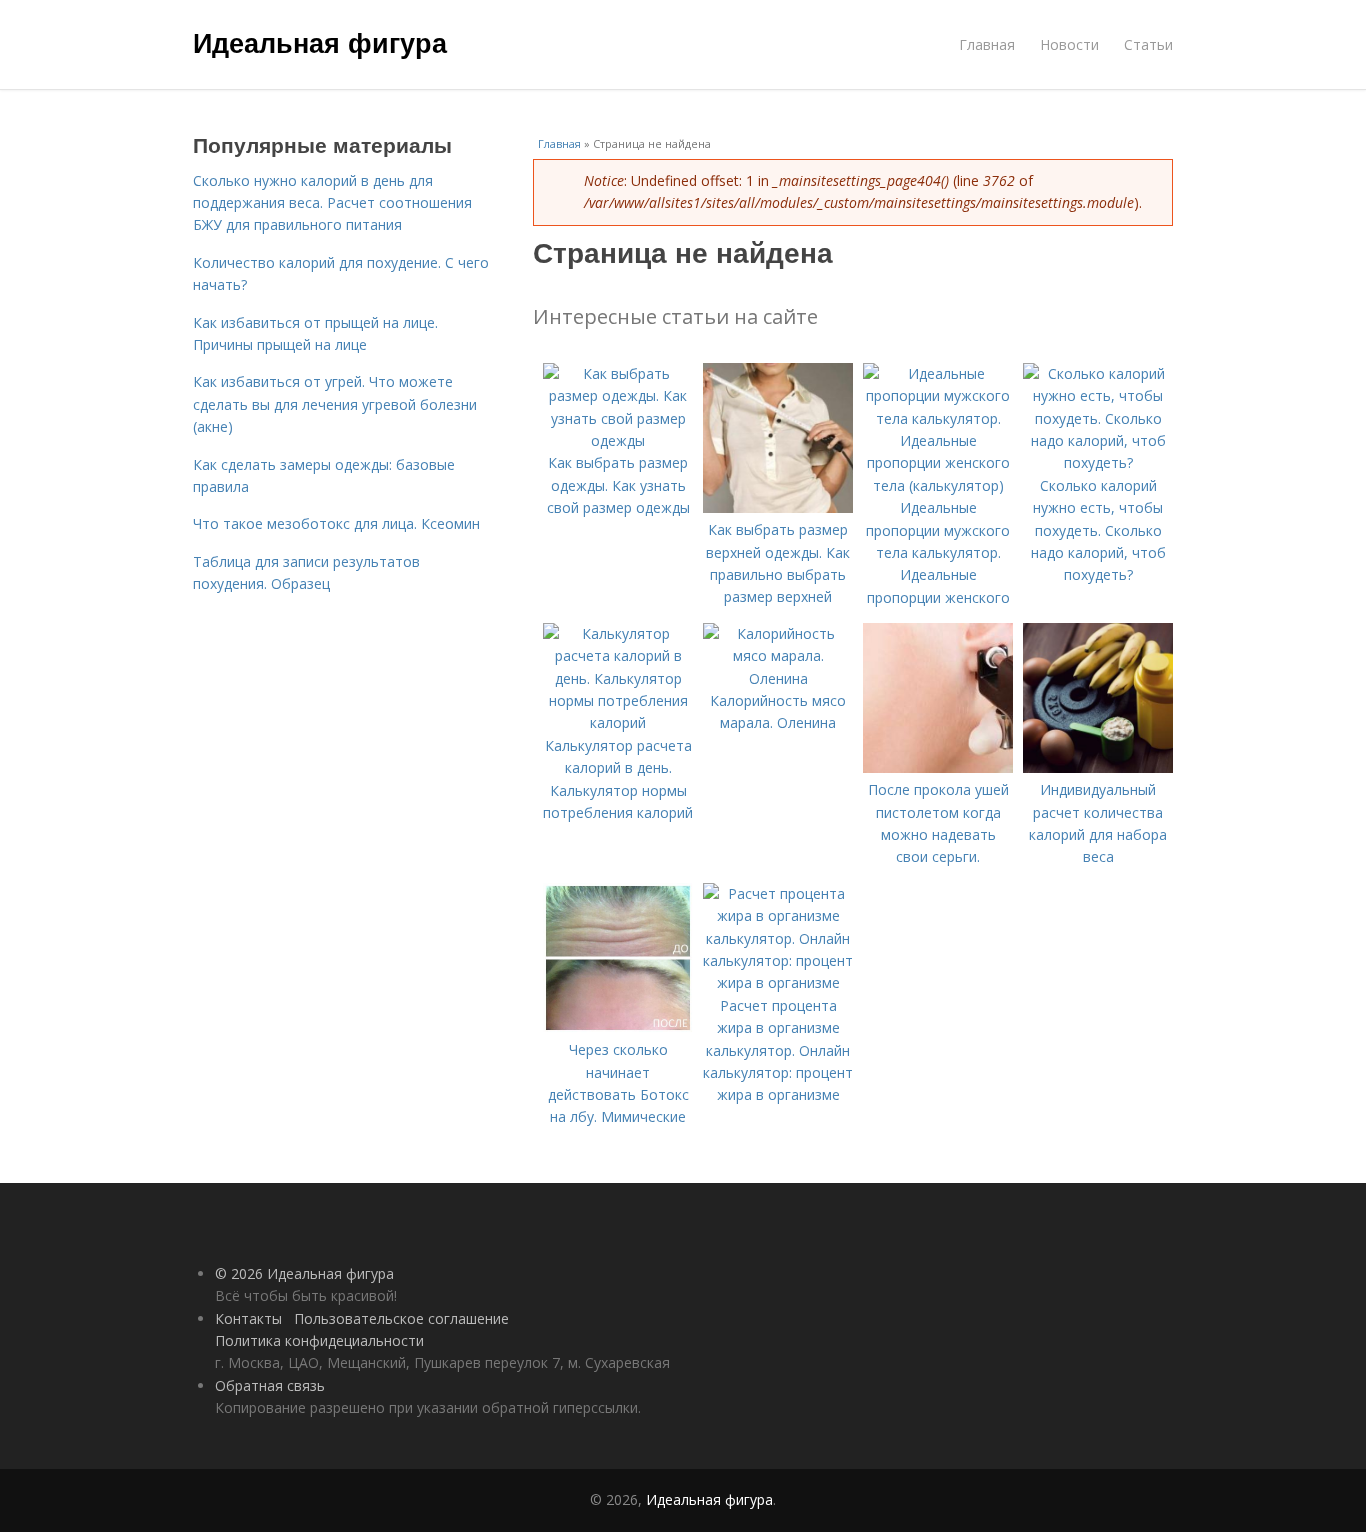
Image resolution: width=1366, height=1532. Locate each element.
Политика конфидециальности (319, 1340)
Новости (1069, 44)
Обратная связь (270, 1385)
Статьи (1148, 44)
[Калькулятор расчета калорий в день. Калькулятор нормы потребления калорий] (618, 722)
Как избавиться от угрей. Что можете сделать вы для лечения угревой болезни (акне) (335, 404)
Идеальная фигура (320, 42)
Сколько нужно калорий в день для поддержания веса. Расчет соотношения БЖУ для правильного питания (332, 203)
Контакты (248, 1318)
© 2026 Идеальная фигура (304, 1273)
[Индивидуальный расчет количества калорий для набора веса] (1098, 767)
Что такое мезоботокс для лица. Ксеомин (336, 523)
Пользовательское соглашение (401, 1318)
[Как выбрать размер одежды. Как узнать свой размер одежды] (618, 440)
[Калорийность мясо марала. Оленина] (778, 678)
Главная (987, 44)
